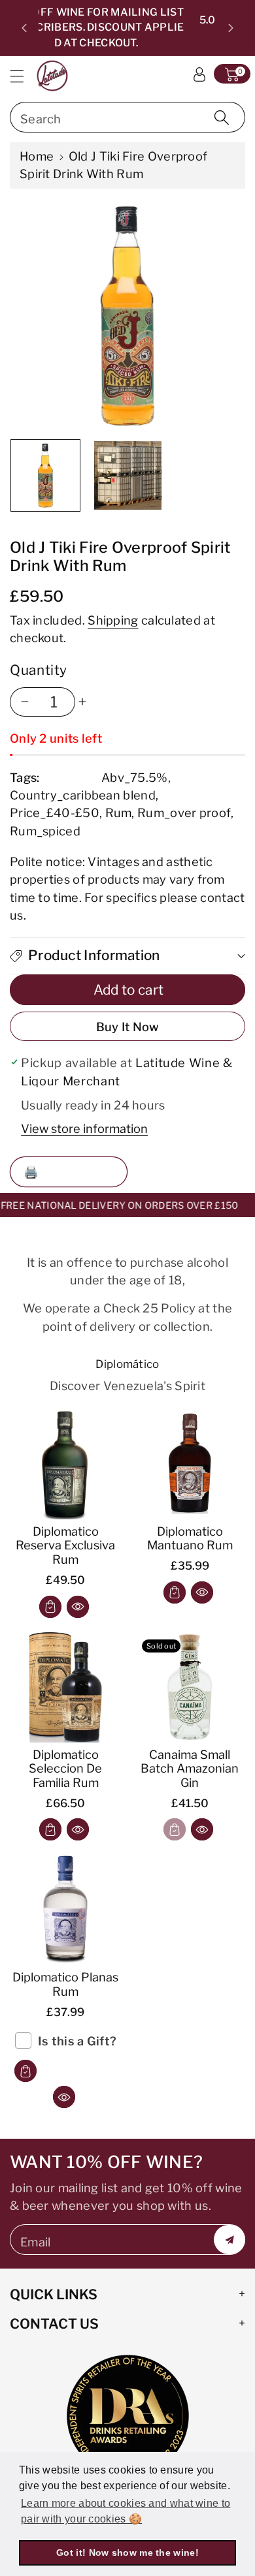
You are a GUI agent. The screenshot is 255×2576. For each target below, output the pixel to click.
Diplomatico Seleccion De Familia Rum (65, 1769)
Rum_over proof (184, 813)
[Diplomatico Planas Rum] (65, 1910)
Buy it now (128, 1027)
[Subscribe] (229, 2240)
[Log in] (199, 74)
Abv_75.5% (135, 777)
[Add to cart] (50, 1607)
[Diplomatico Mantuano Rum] (190, 1464)
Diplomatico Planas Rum (65, 1984)
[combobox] (127, 117)
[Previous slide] (24, 28)
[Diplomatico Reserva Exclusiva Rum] (65, 1464)
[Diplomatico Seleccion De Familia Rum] (65, 1687)
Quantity (39, 670)
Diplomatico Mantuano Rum (190, 1538)
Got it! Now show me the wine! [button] (127, 2553)
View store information (84, 1128)
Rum (119, 813)
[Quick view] (78, 1607)
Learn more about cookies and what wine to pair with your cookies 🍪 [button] (126, 2511)
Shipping (113, 620)
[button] (23, 76)
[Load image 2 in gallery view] (128, 475)
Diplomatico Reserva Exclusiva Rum (65, 1545)
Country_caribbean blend (83, 795)
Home (37, 156)
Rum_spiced (45, 831)
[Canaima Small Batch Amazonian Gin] (190, 1687)
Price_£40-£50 (55, 813)
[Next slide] (231, 28)
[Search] (222, 117)
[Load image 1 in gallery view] (45, 475)
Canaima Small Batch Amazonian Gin (190, 1769)
